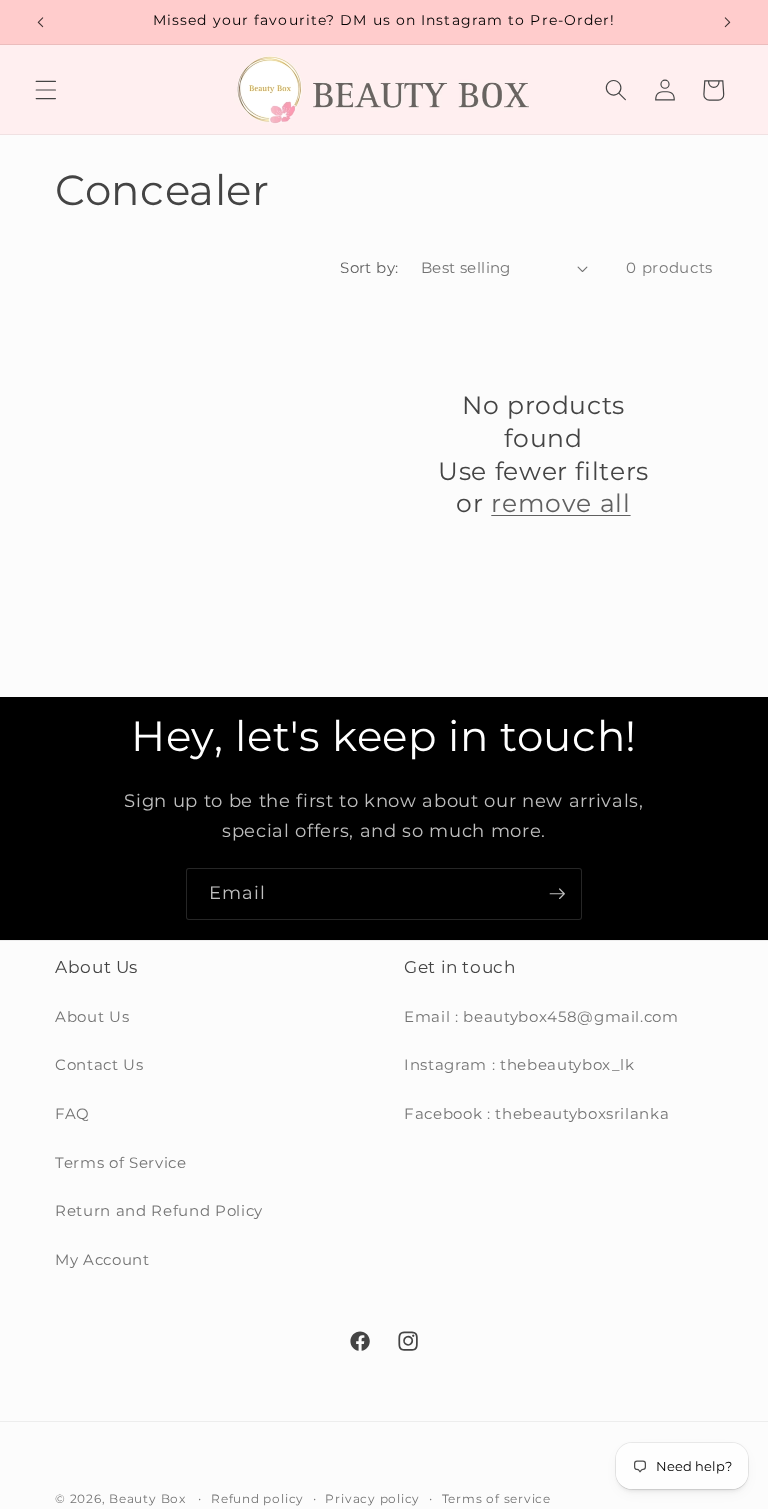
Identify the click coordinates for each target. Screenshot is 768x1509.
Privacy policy (372, 1498)
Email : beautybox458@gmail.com (541, 1016)
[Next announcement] (727, 22)
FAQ (72, 1113)
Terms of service (496, 1498)
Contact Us (99, 1064)
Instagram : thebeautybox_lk (519, 1064)
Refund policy (257, 1498)
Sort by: (369, 267)
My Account (102, 1259)
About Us (92, 1016)
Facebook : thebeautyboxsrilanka (536, 1113)
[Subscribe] (557, 894)
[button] (46, 90)
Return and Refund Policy (159, 1210)
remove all (560, 503)
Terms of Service (121, 1162)
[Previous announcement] (41, 22)
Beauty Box (147, 1498)
